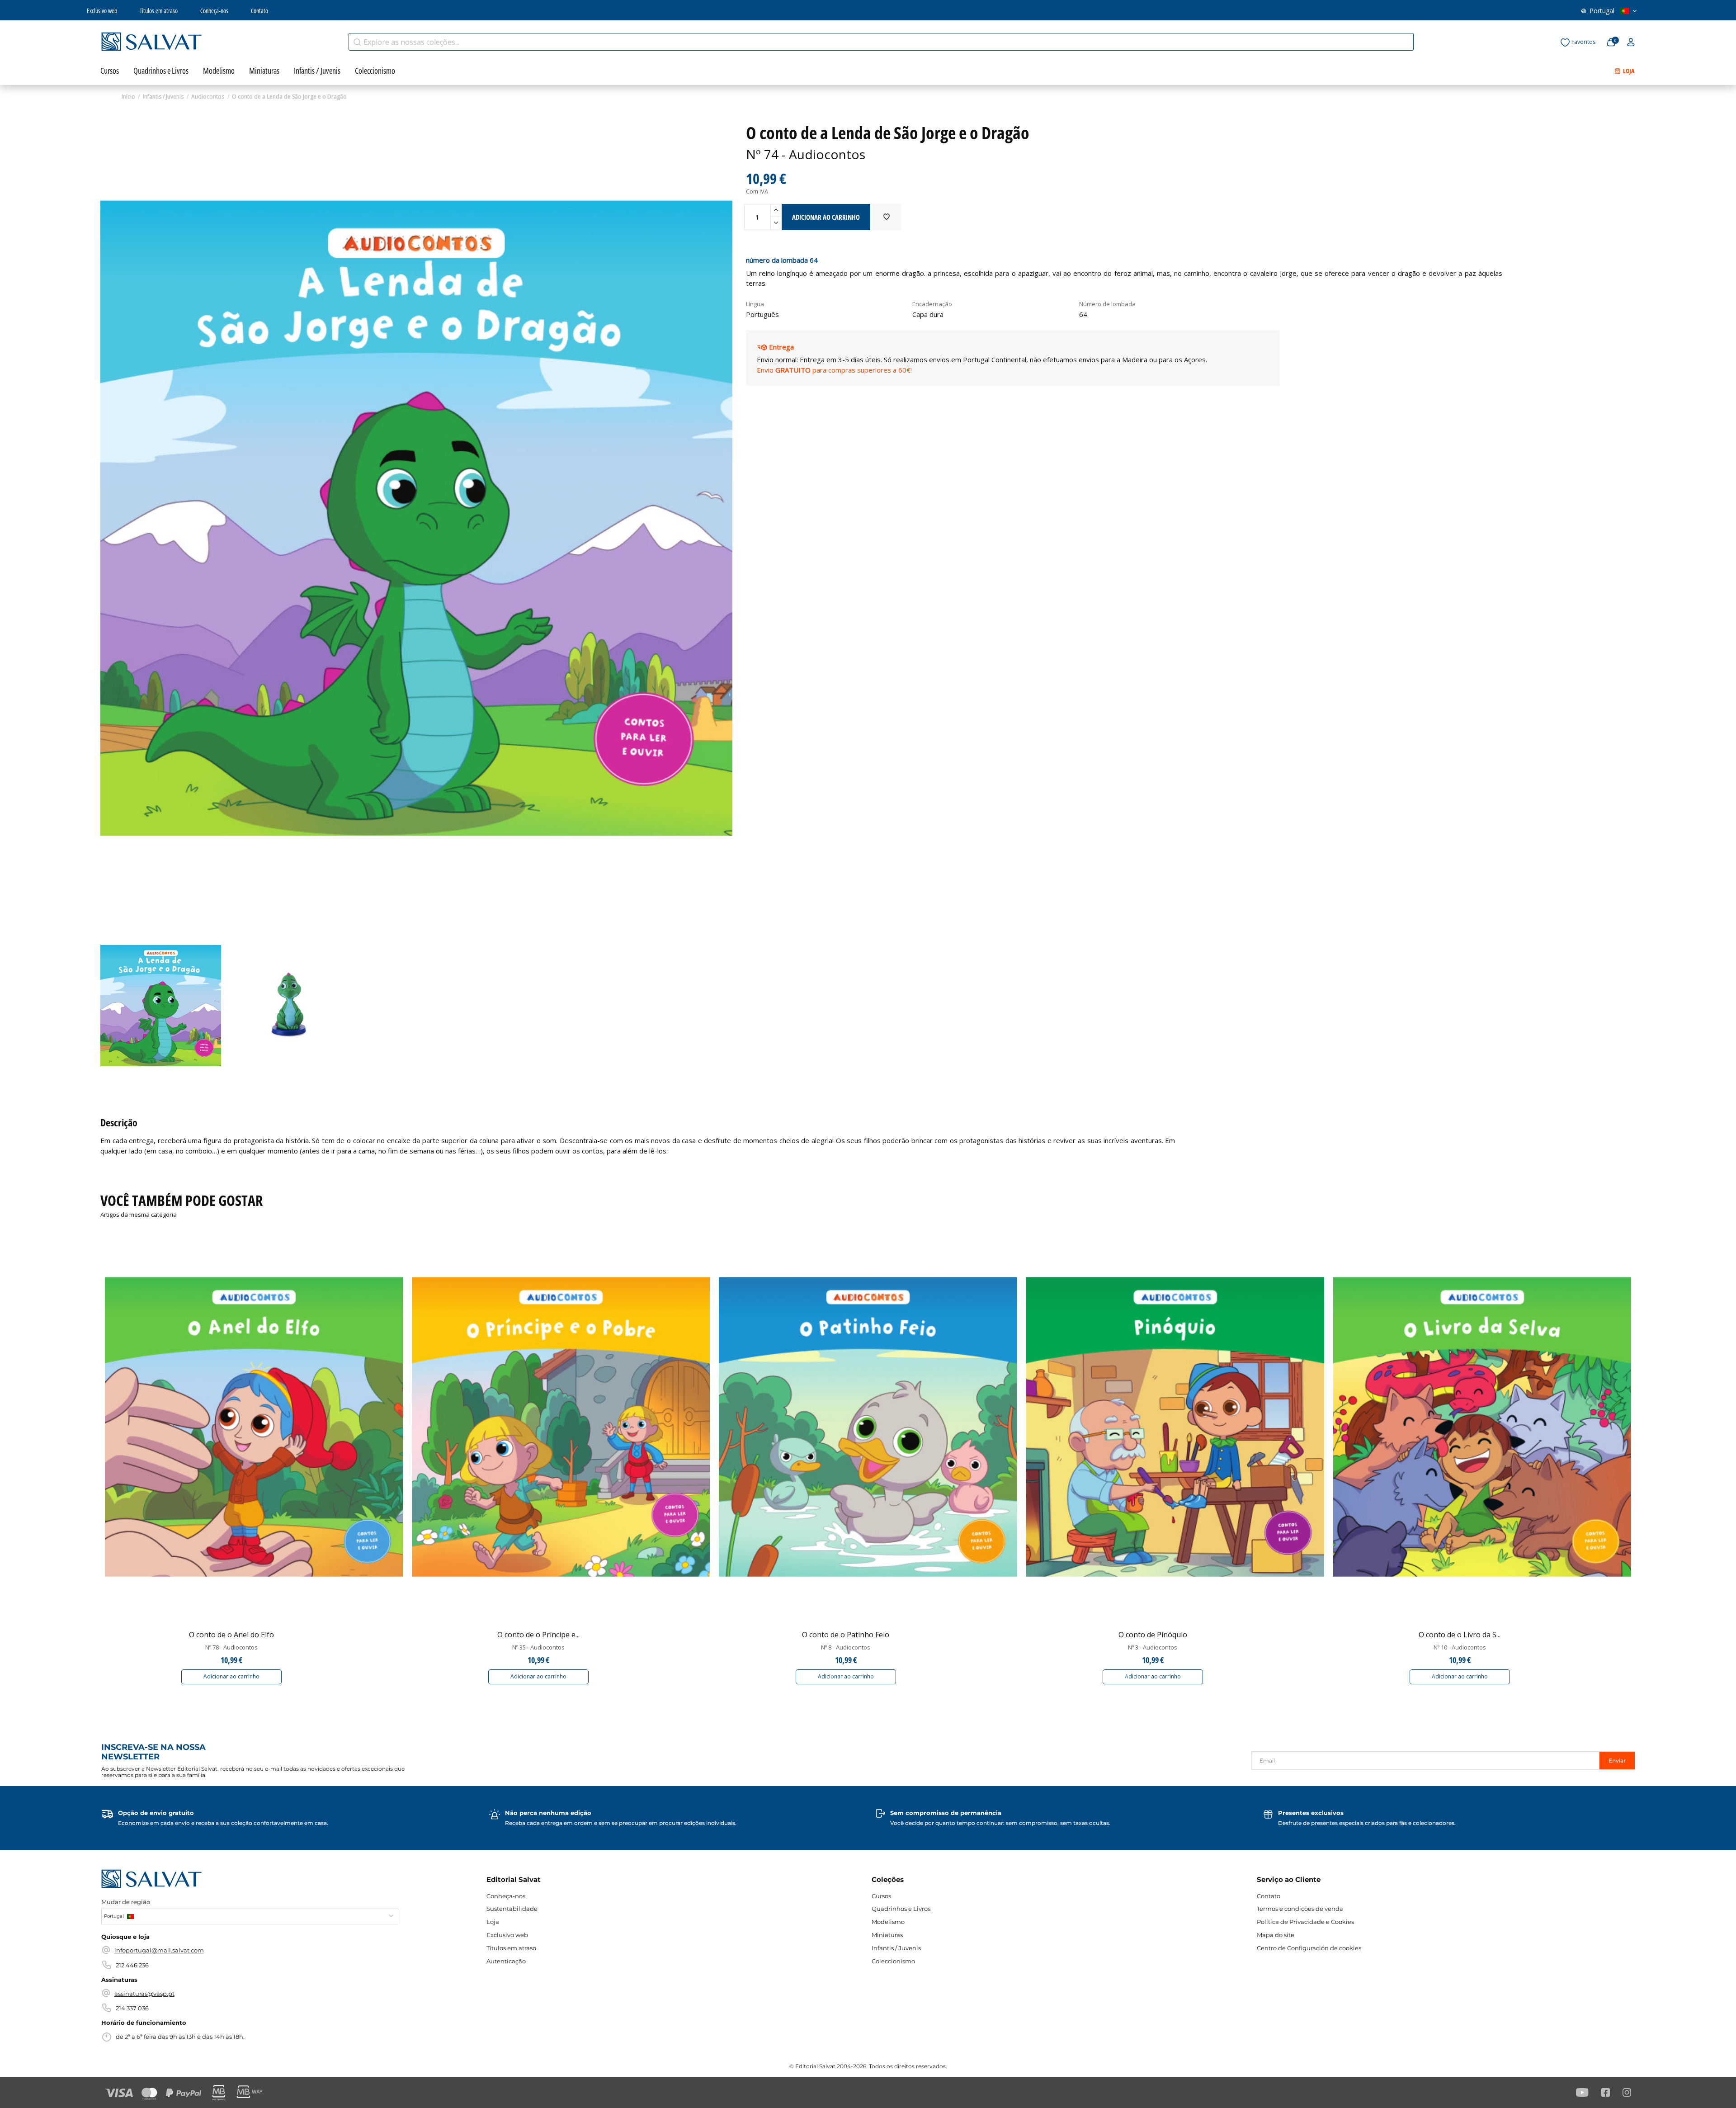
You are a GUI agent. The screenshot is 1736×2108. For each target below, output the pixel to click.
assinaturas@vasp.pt (144, 1994)
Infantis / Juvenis (896, 1948)
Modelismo (888, 1922)
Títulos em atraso (159, 11)
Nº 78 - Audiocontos (231, 1647)
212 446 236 (132, 1965)
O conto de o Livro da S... (1460, 1635)
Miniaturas (887, 1935)
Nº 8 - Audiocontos (846, 1647)
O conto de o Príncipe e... (538, 1635)
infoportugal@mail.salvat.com (159, 1950)
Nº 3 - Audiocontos (1153, 1647)
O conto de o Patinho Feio (846, 1635)
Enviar (1617, 1761)
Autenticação (506, 1961)
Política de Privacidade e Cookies (1305, 1922)
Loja (493, 1922)
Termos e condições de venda (1300, 1909)
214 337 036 (132, 2008)
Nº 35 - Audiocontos (538, 1647)
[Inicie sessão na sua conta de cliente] (1631, 43)
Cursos (881, 1896)
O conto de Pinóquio (1153, 1635)
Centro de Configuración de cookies (1309, 1948)
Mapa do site (1276, 1935)
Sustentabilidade (512, 1909)
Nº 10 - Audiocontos (1460, 1647)
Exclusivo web (102, 11)
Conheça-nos (214, 11)
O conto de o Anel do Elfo (231, 1635)
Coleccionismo (893, 1961)
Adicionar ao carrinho (231, 1676)
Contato (259, 11)
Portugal (1602, 11)
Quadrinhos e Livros (901, 1909)
